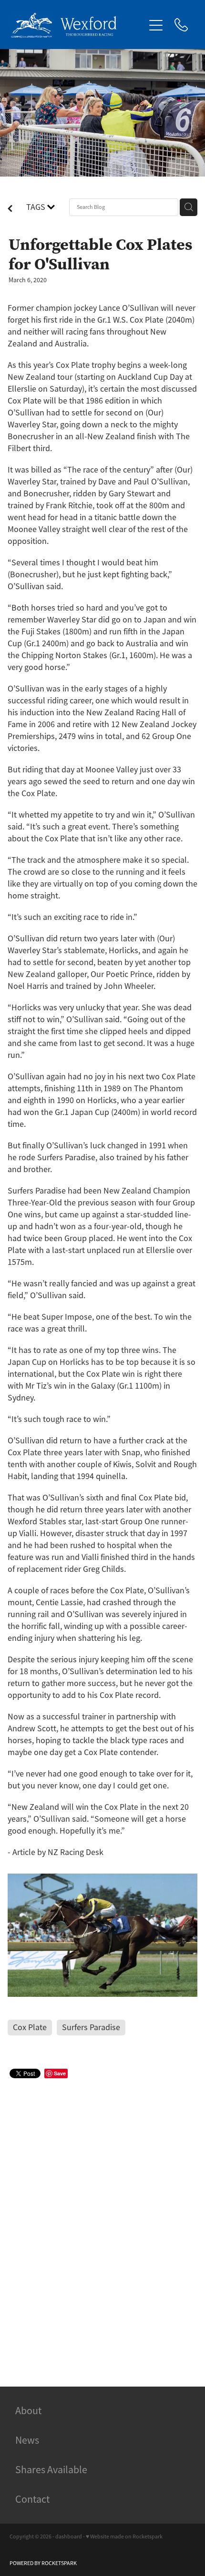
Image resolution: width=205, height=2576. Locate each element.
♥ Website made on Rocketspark (124, 2537)
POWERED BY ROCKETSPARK (43, 2563)
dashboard (69, 2537)
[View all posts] (10, 209)
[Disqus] (102, 2221)
